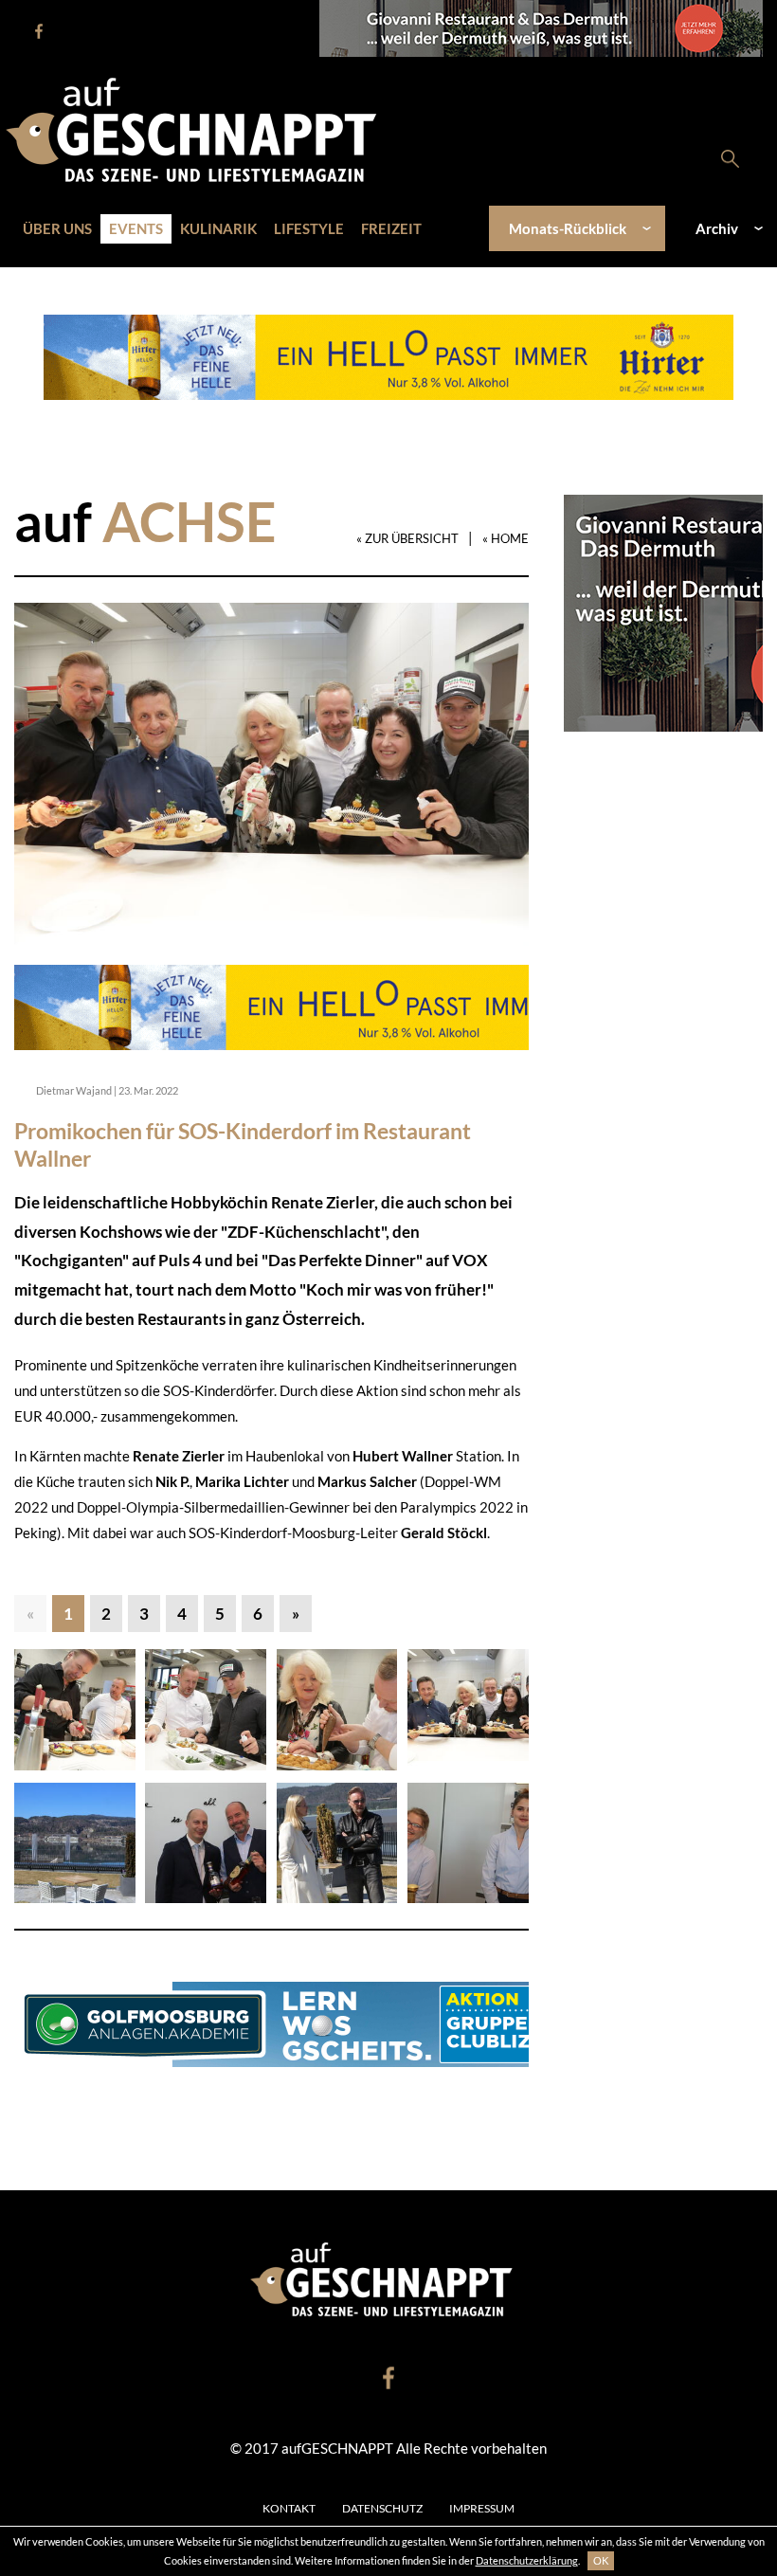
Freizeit (391, 228)
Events (136, 228)
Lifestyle (309, 228)
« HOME (506, 538)
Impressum (482, 2508)
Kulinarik (218, 228)
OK (601, 2560)
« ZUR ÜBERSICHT (407, 538)
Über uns (57, 228)
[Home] (201, 128)
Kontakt (289, 2508)
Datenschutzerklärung (527, 2560)
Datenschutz (382, 2508)
